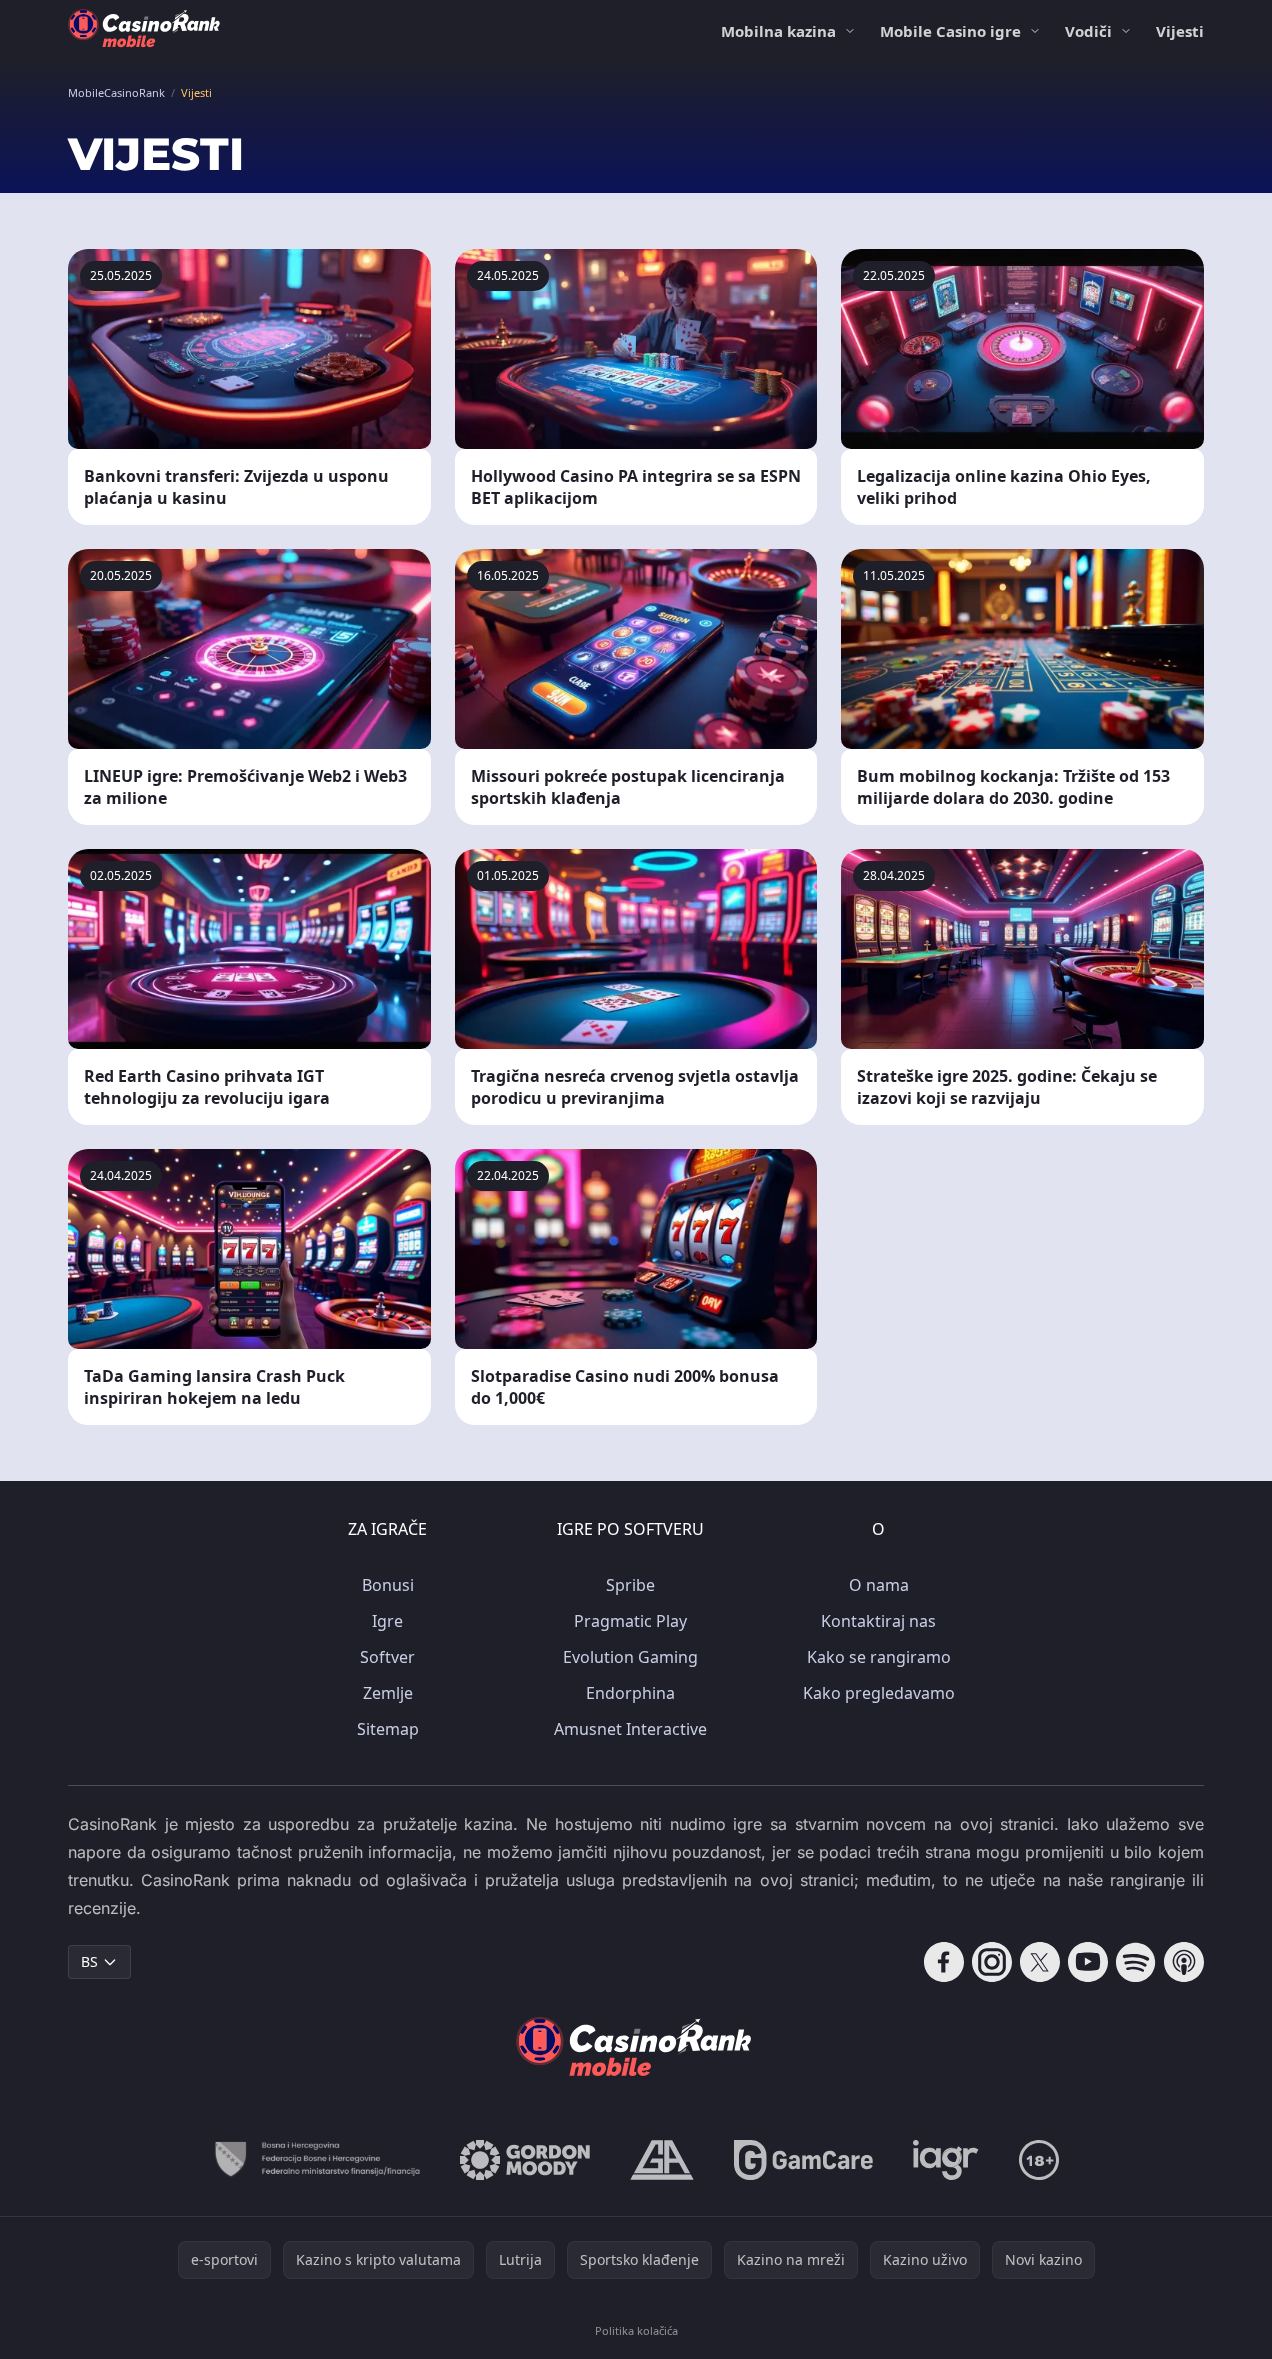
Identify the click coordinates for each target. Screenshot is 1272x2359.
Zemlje (388, 1693)
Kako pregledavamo (879, 1693)
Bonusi (388, 1585)
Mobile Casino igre (950, 31)
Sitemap (388, 1729)
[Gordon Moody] (525, 2160)
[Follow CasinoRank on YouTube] (1088, 1962)
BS (89, 1961)
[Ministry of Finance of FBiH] (316, 2160)
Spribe (630, 1585)
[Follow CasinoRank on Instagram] (992, 1962)
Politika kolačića (636, 2330)
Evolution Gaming (630, 1657)
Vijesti (1180, 31)
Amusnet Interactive (630, 1729)
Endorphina (630, 1693)
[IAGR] (946, 2160)
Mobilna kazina (778, 31)
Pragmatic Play (630, 1621)
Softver (387, 1657)
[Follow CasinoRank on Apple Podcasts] (1184, 1962)
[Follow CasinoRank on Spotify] (1136, 1962)
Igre (387, 1621)
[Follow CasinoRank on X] (1040, 1962)
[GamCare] (803, 2160)
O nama (879, 1585)
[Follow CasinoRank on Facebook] (944, 1962)
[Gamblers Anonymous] (662, 2160)
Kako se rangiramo (879, 1657)
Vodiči (1088, 31)
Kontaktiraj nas (878, 1621)
